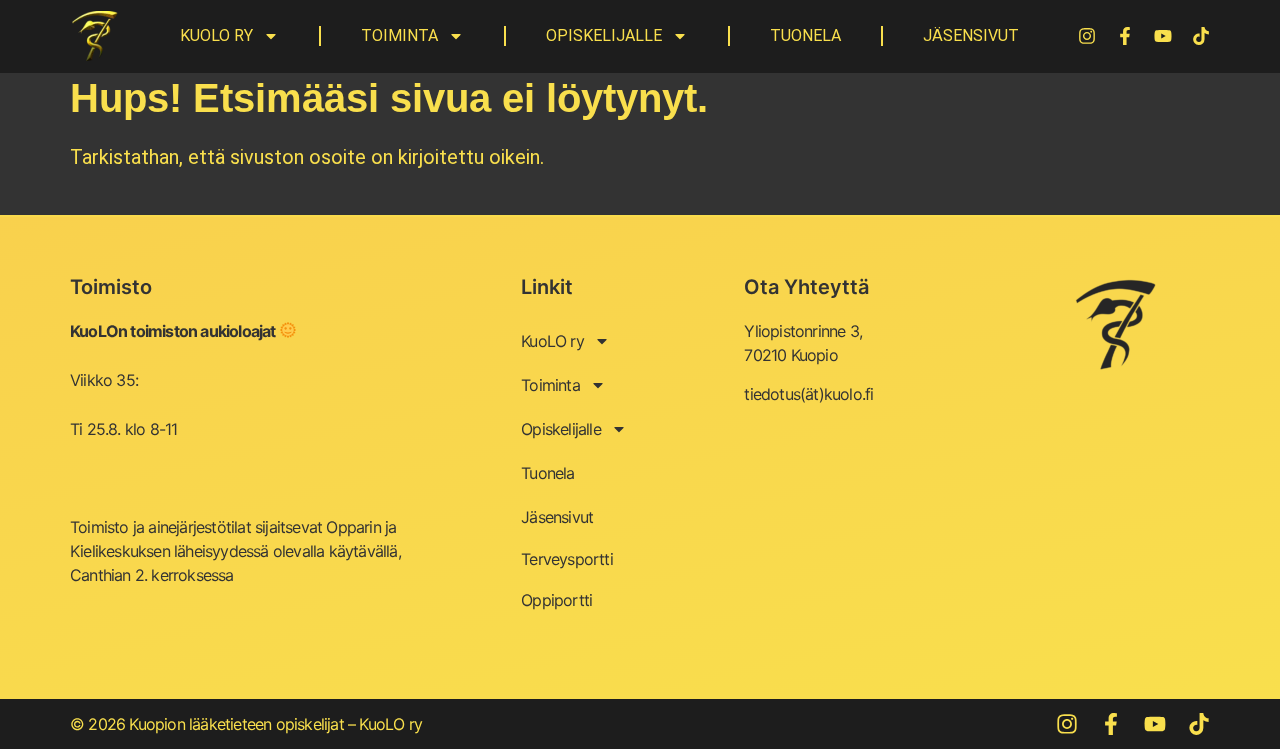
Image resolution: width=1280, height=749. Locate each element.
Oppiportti (556, 600)
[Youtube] (1163, 36)
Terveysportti (567, 559)
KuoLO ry (216, 35)
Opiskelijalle (604, 35)
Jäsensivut (971, 35)
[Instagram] (1087, 36)
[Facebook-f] (1125, 36)
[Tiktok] (1201, 36)
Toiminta (399, 35)
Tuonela (805, 35)
